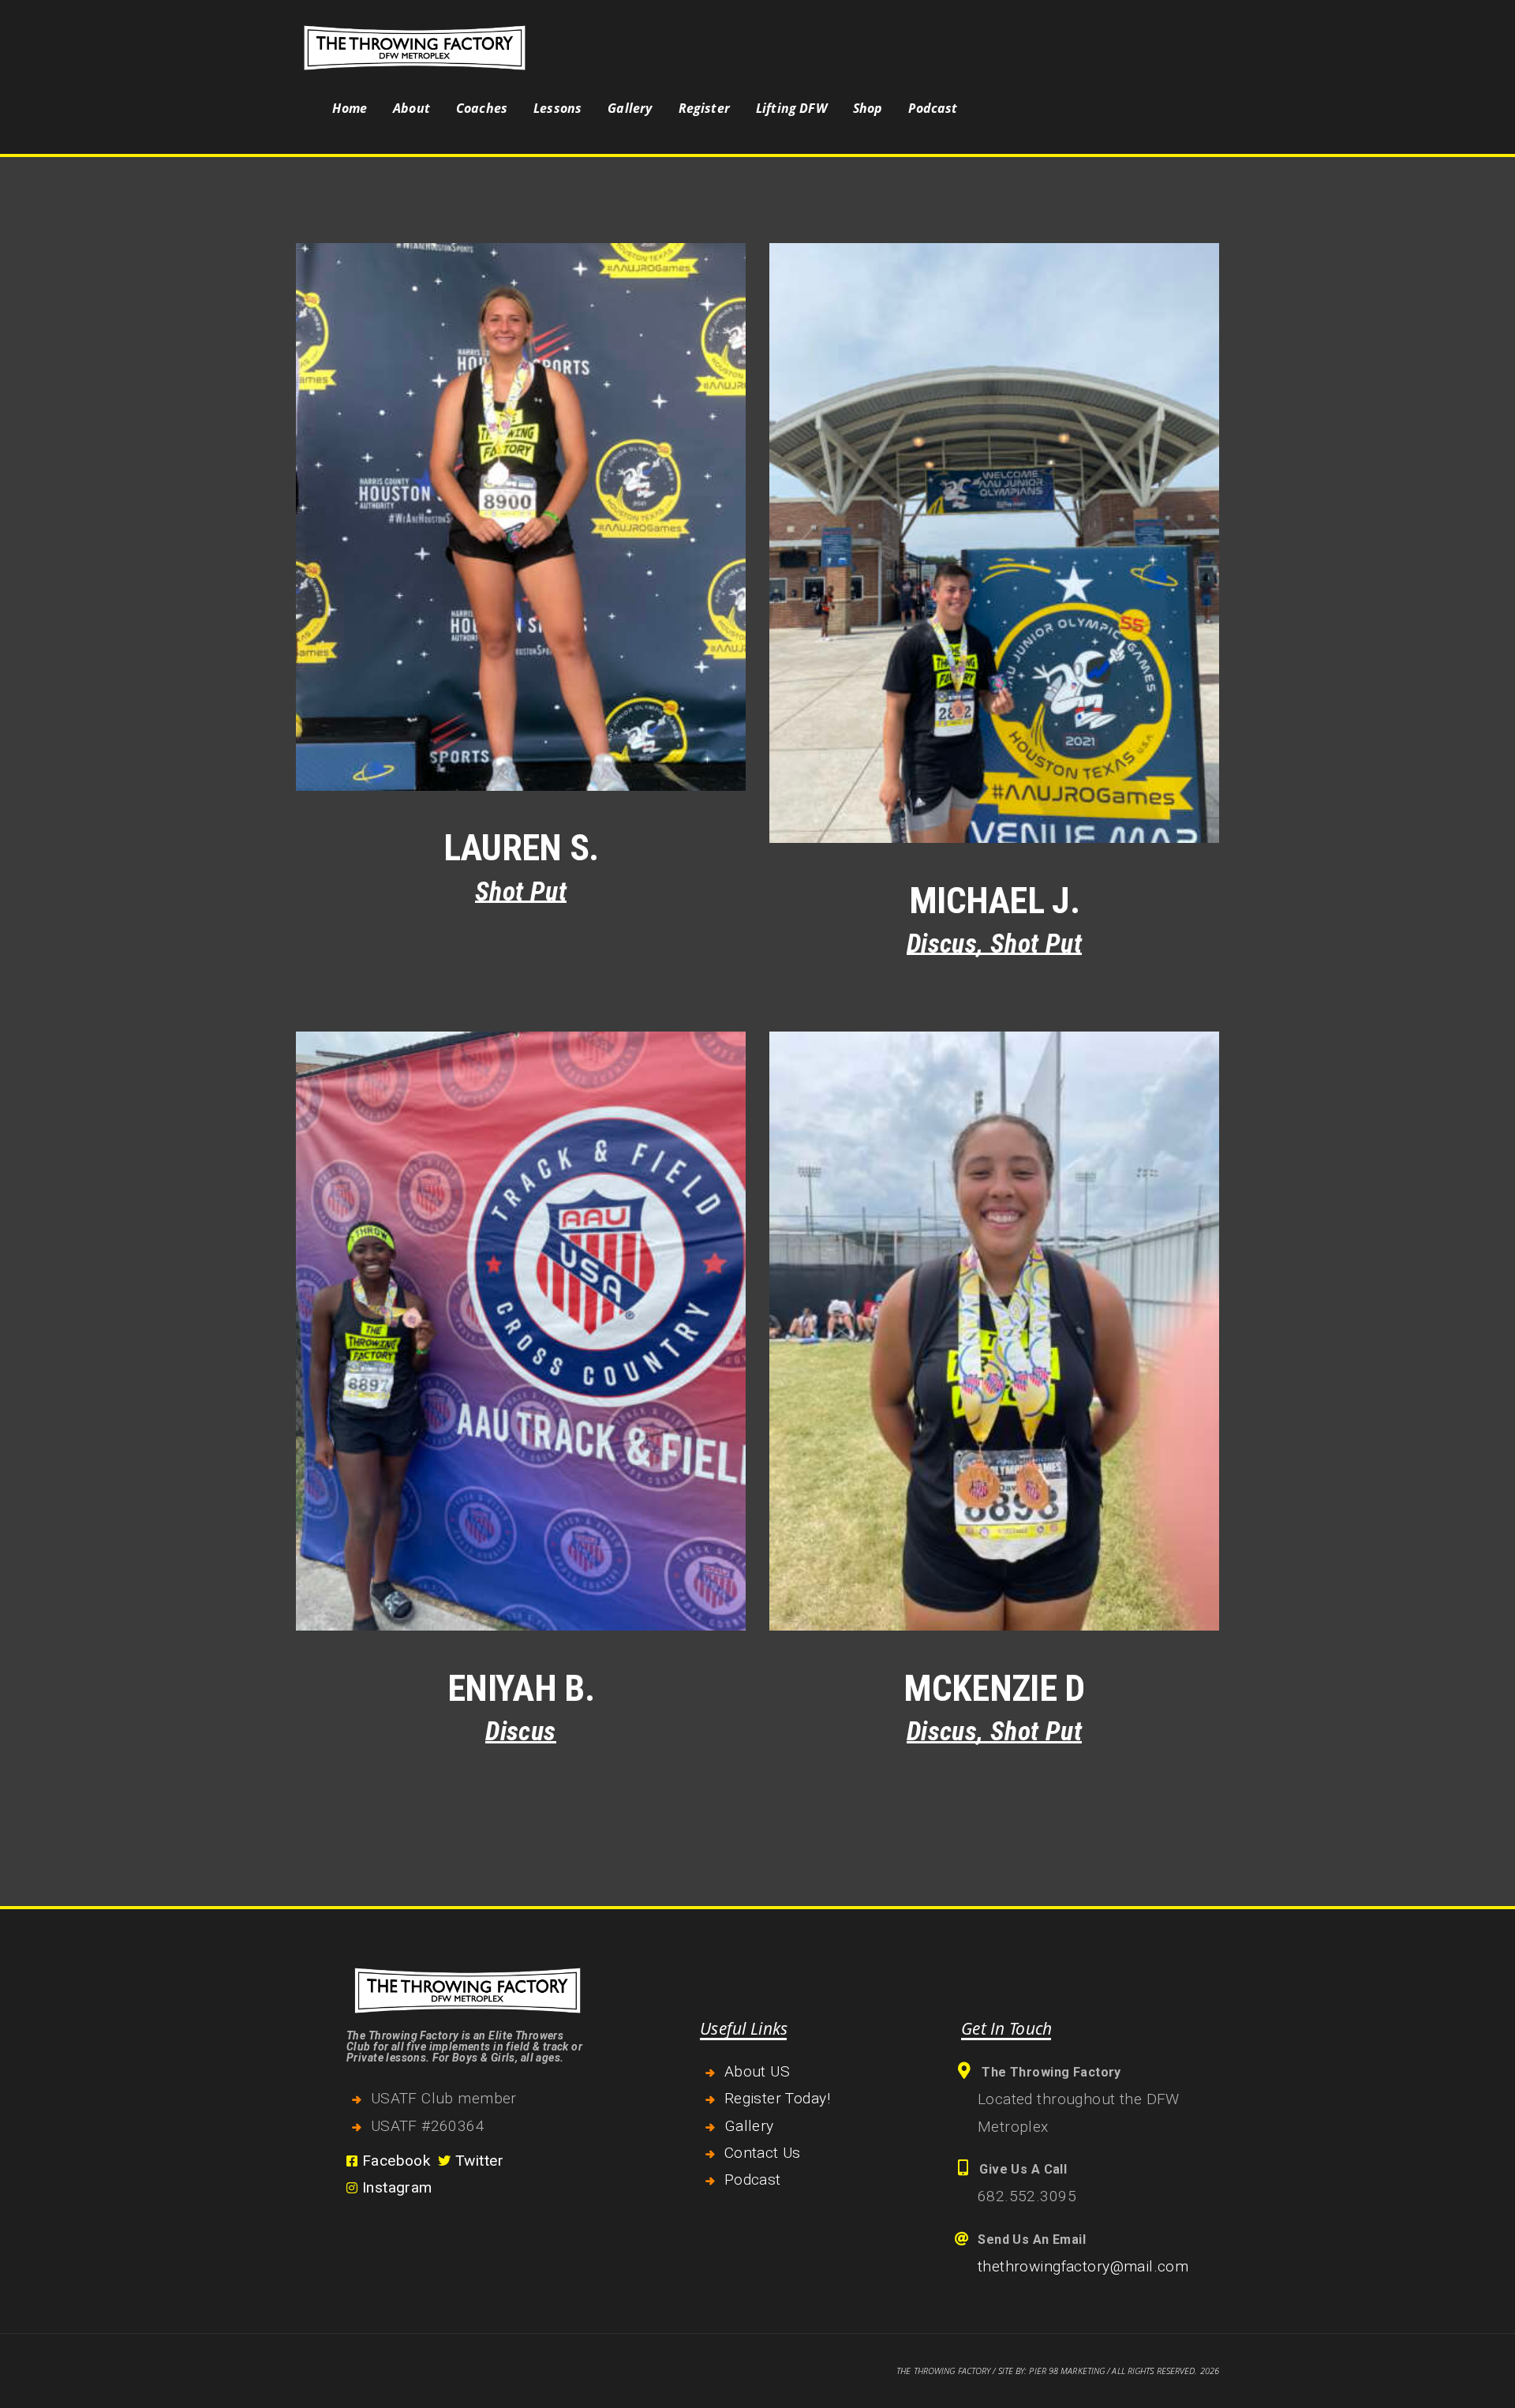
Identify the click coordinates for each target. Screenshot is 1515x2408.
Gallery (749, 2126)
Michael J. (994, 901)
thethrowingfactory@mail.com (1083, 2266)
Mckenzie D (994, 1688)
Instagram (395, 2187)
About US (757, 2071)
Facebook (394, 2161)
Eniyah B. (521, 1688)
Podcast (753, 2180)
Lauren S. (521, 848)
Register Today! (777, 2098)
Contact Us (763, 2153)
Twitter (477, 2161)
